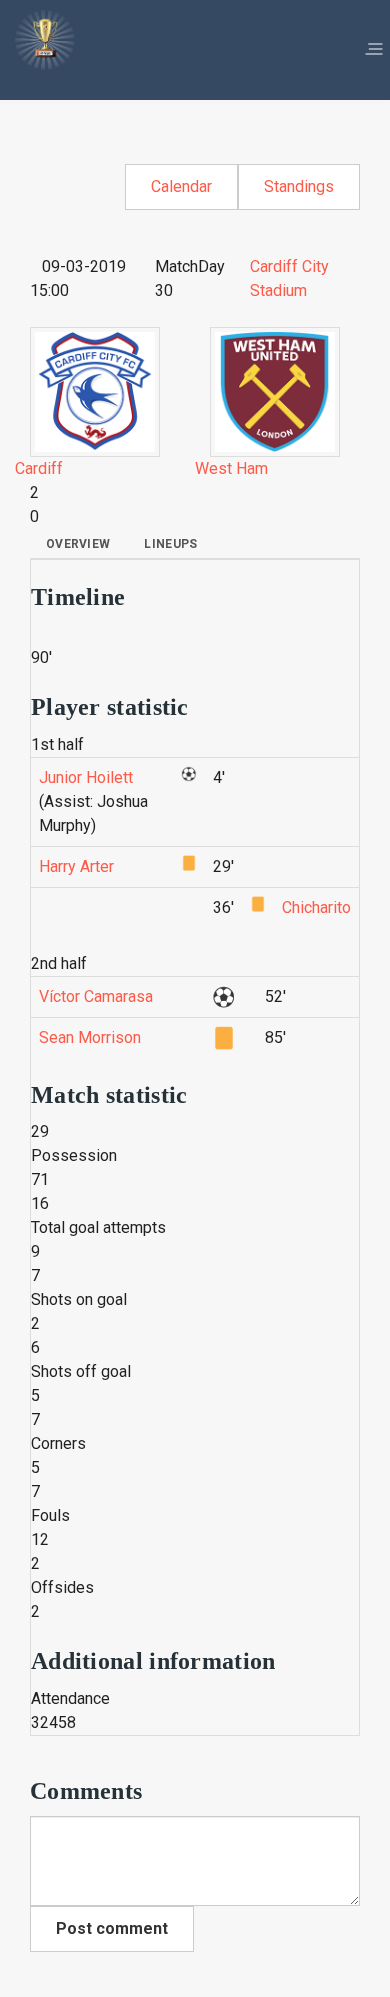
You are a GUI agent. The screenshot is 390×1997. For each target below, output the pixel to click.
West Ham (231, 468)
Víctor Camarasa (96, 996)
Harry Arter (76, 866)
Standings (299, 186)
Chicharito (316, 907)
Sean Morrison (90, 1037)
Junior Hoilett (86, 777)
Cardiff (39, 468)
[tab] (78, 544)
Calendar (181, 186)
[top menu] (374, 50)
